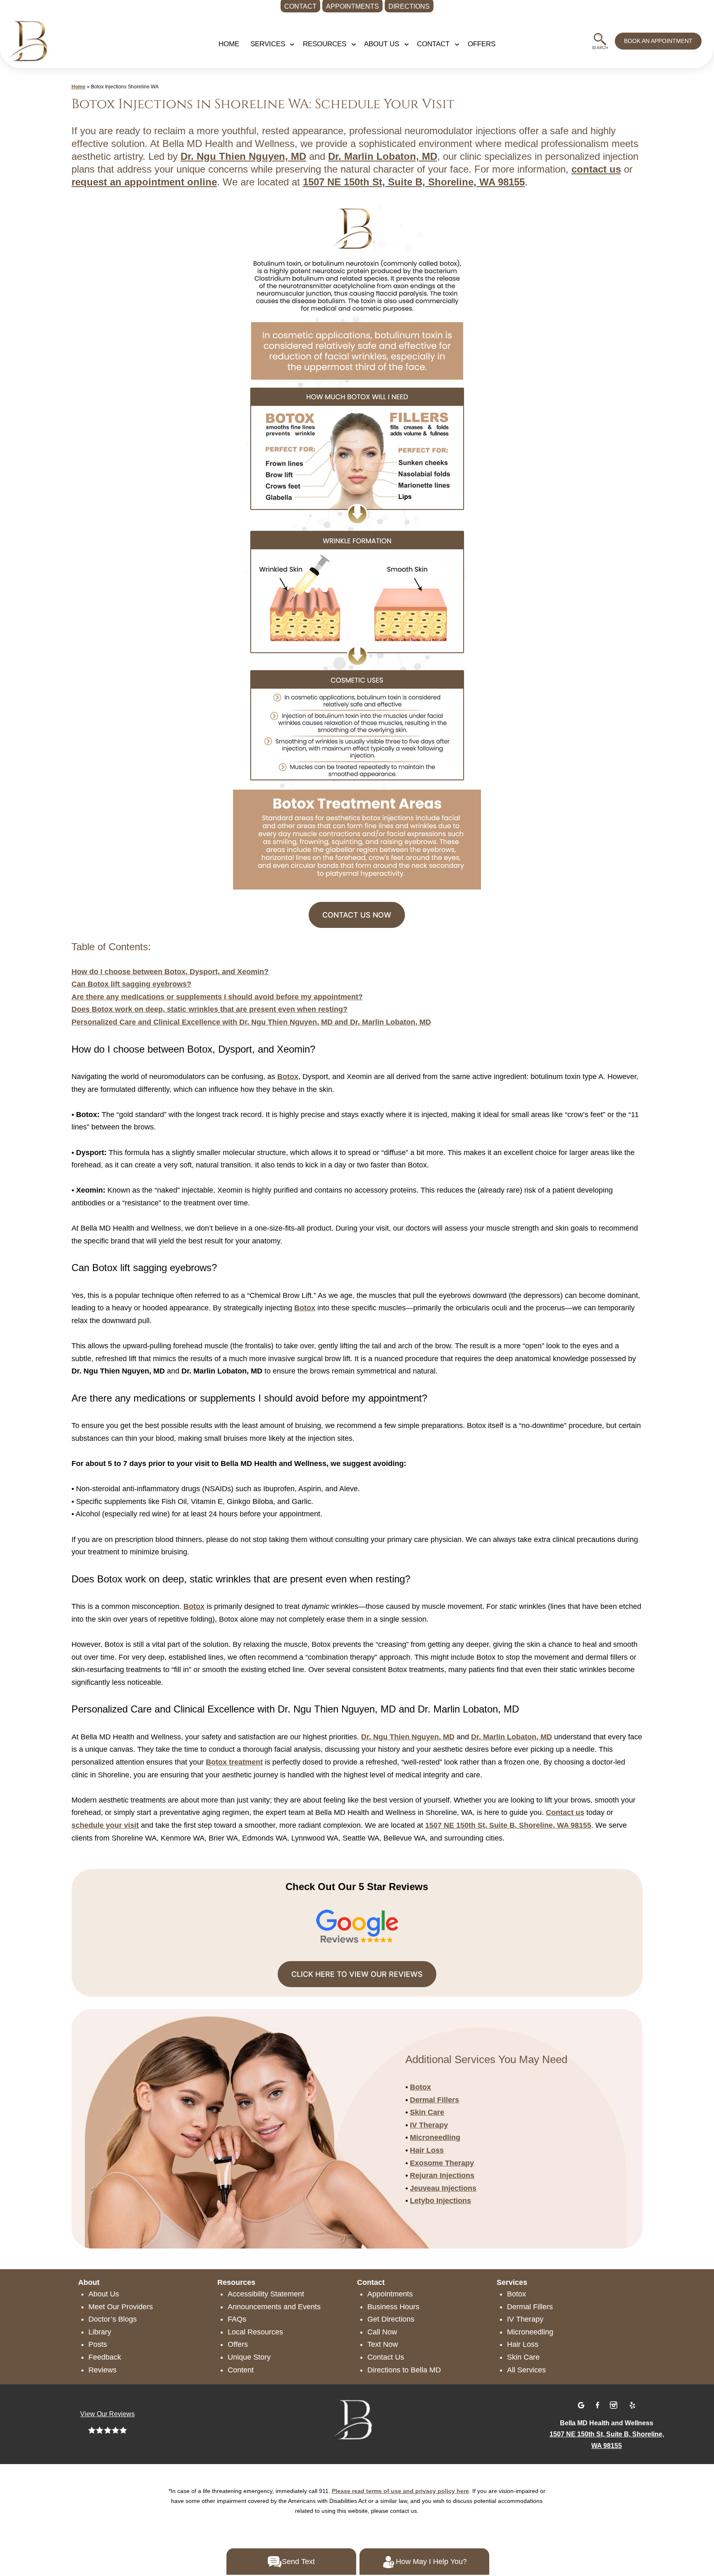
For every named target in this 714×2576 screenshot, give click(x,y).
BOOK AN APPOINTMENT (658, 41)
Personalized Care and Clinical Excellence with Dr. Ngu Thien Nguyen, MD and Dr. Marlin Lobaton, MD (251, 1022)
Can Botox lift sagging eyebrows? (131, 984)
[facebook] (599, 2404)
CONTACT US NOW (357, 915)
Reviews (102, 2370)
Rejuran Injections (442, 2175)
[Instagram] (615, 2404)
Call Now (382, 2332)
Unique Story (249, 2357)
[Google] (582, 2404)
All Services (526, 2370)
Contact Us (386, 2357)
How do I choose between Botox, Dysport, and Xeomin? (170, 972)
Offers (238, 2344)
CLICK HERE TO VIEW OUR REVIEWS (357, 1974)
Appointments (390, 2294)
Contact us (565, 1812)
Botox (288, 1077)
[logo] (32, 38)
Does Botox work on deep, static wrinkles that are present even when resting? (209, 1009)
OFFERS (482, 44)
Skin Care (427, 2112)
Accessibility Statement (266, 2294)
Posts (98, 2344)
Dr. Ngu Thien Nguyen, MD (243, 156)
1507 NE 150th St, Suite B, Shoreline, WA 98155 (414, 182)
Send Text (298, 2562)
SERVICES (268, 44)
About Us (104, 2294)
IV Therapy (429, 2125)
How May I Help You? (431, 2562)
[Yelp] (632, 2404)
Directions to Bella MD (404, 2370)
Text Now (383, 2344)
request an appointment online (144, 182)
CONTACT (433, 44)
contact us (596, 169)
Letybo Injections (440, 2201)
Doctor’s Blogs (113, 2319)
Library (100, 2332)
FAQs (237, 2319)
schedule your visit (105, 1825)
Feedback (105, 2357)
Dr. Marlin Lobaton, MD (383, 156)
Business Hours (393, 2307)
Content (241, 2370)
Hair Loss (427, 2150)
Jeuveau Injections (443, 2188)
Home (229, 44)
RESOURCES (325, 44)
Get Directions (391, 2319)
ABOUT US (382, 44)
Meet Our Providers (121, 2307)
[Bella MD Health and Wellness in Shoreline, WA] (357, 2418)
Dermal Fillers (434, 2100)
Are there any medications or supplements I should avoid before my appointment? (217, 997)
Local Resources (255, 2332)
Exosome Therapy (442, 2163)
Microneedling (435, 2137)
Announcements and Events (274, 2307)
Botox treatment (234, 1762)
